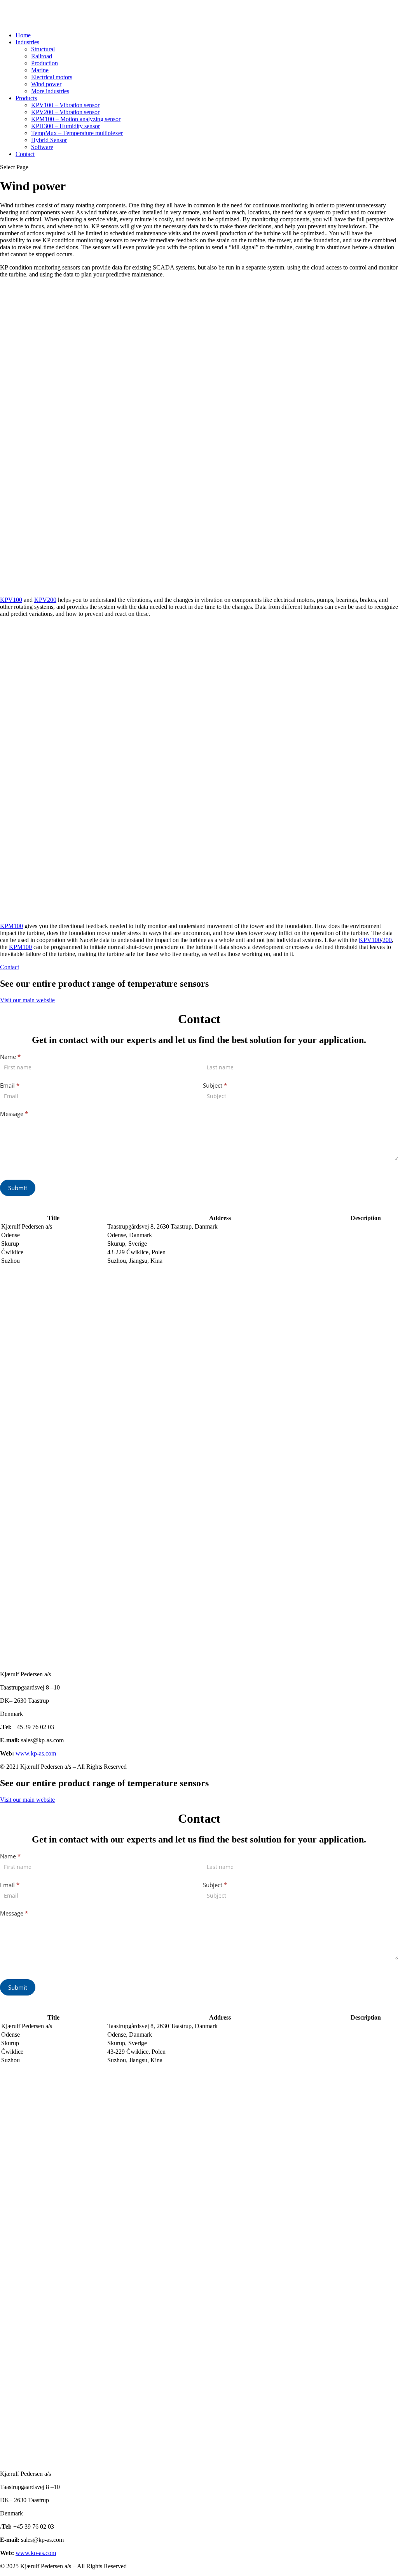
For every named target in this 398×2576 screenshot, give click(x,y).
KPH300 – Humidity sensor (65, 126)
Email (10, 1085)
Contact (25, 154)
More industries (50, 91)
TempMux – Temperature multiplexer (77, 133)
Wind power (46, 84)
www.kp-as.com (36, 1753)
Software (42, 147)
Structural (43, 49)
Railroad (42, 56)
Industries (27, 42)
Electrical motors (52, 77)
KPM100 (11, 926)
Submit (18, 1188)
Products (26, 98)
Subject (215, 1085)
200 (387, 940)
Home (23, 35)
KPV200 (45, 600)
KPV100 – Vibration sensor (65, 105)
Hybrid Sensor (49, 140)
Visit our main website (27, 1000)
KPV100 (11, 600)
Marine (40, 70)
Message (14, 1114)
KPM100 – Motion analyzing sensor (76, 119)
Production (45, 63)
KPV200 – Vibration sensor (65, 112)
